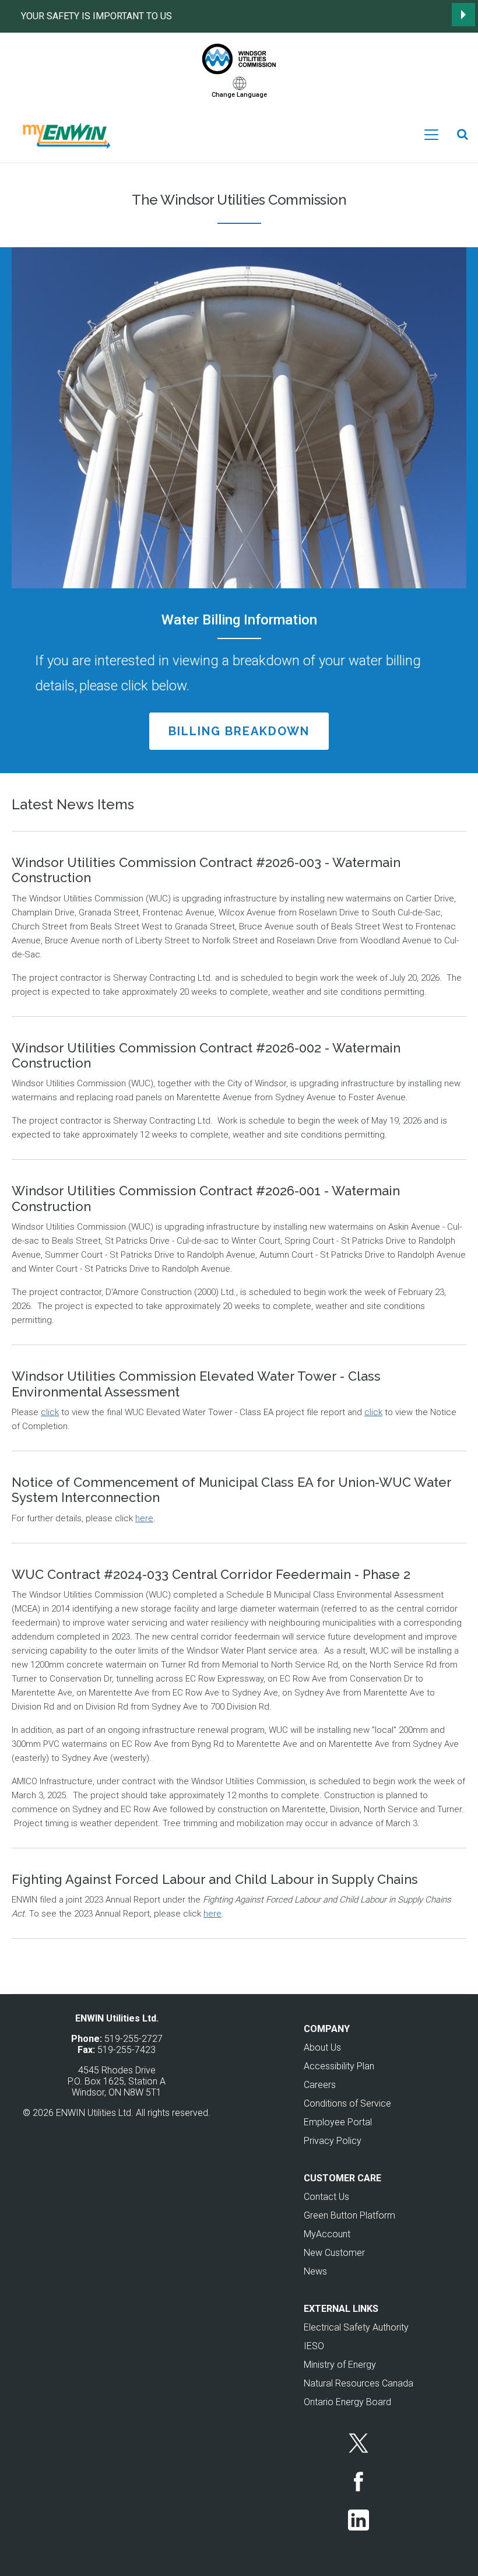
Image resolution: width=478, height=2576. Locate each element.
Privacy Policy (333, 2141)
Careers (320, 2085)
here (144, 1518)
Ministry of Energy (340, 2365)
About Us (322, 2047)
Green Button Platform (349, 2215)
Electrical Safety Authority (356, 2327)
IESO (314, 2346)
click (50, 1412)
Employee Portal (338, 2122)
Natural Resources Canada (358, 2383)
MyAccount (327, 2234)
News (315, 2271)
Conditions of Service (347, 2103)
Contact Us (326, 2197)
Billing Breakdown (239, 731)
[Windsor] (239, 59)
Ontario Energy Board (347, 2402)
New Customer (334, 2253)
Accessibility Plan (339, 2066)
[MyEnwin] (65, 134)
